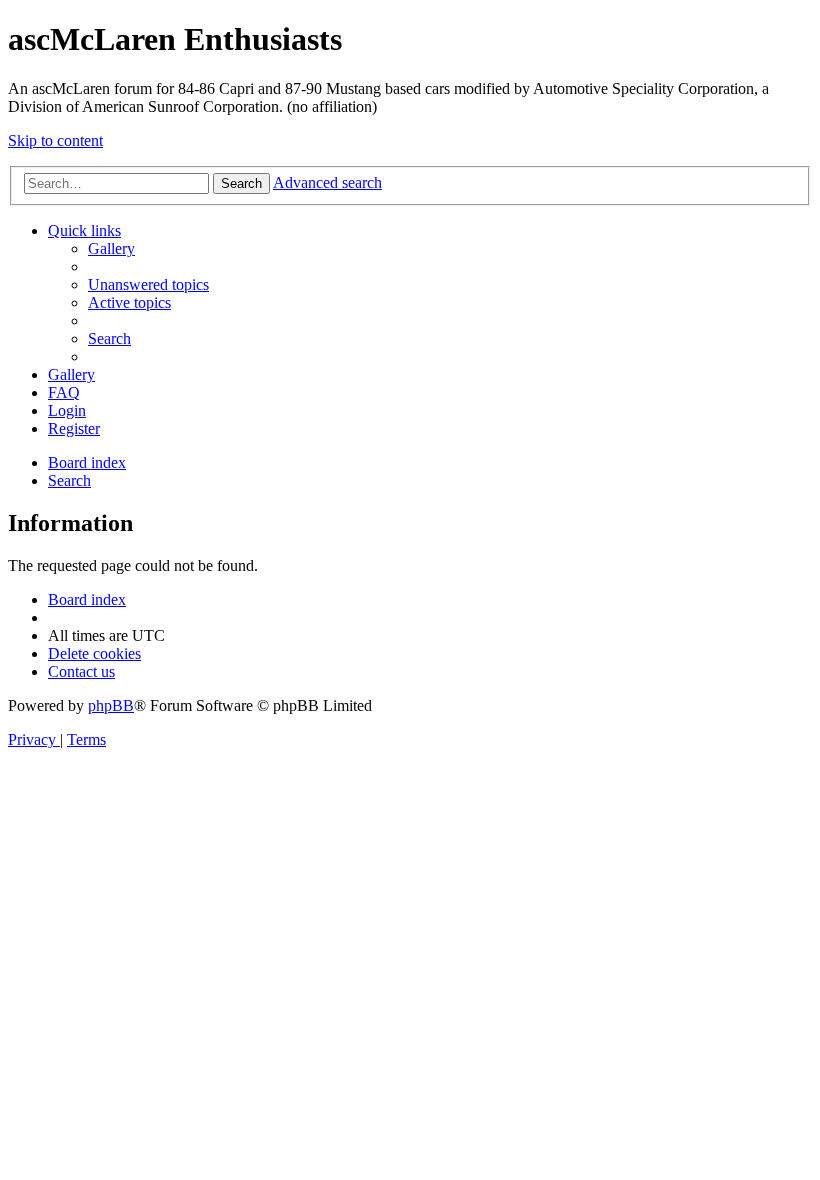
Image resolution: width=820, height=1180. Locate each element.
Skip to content (55, 140)
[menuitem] (111, 248)
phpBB (111, 705)
